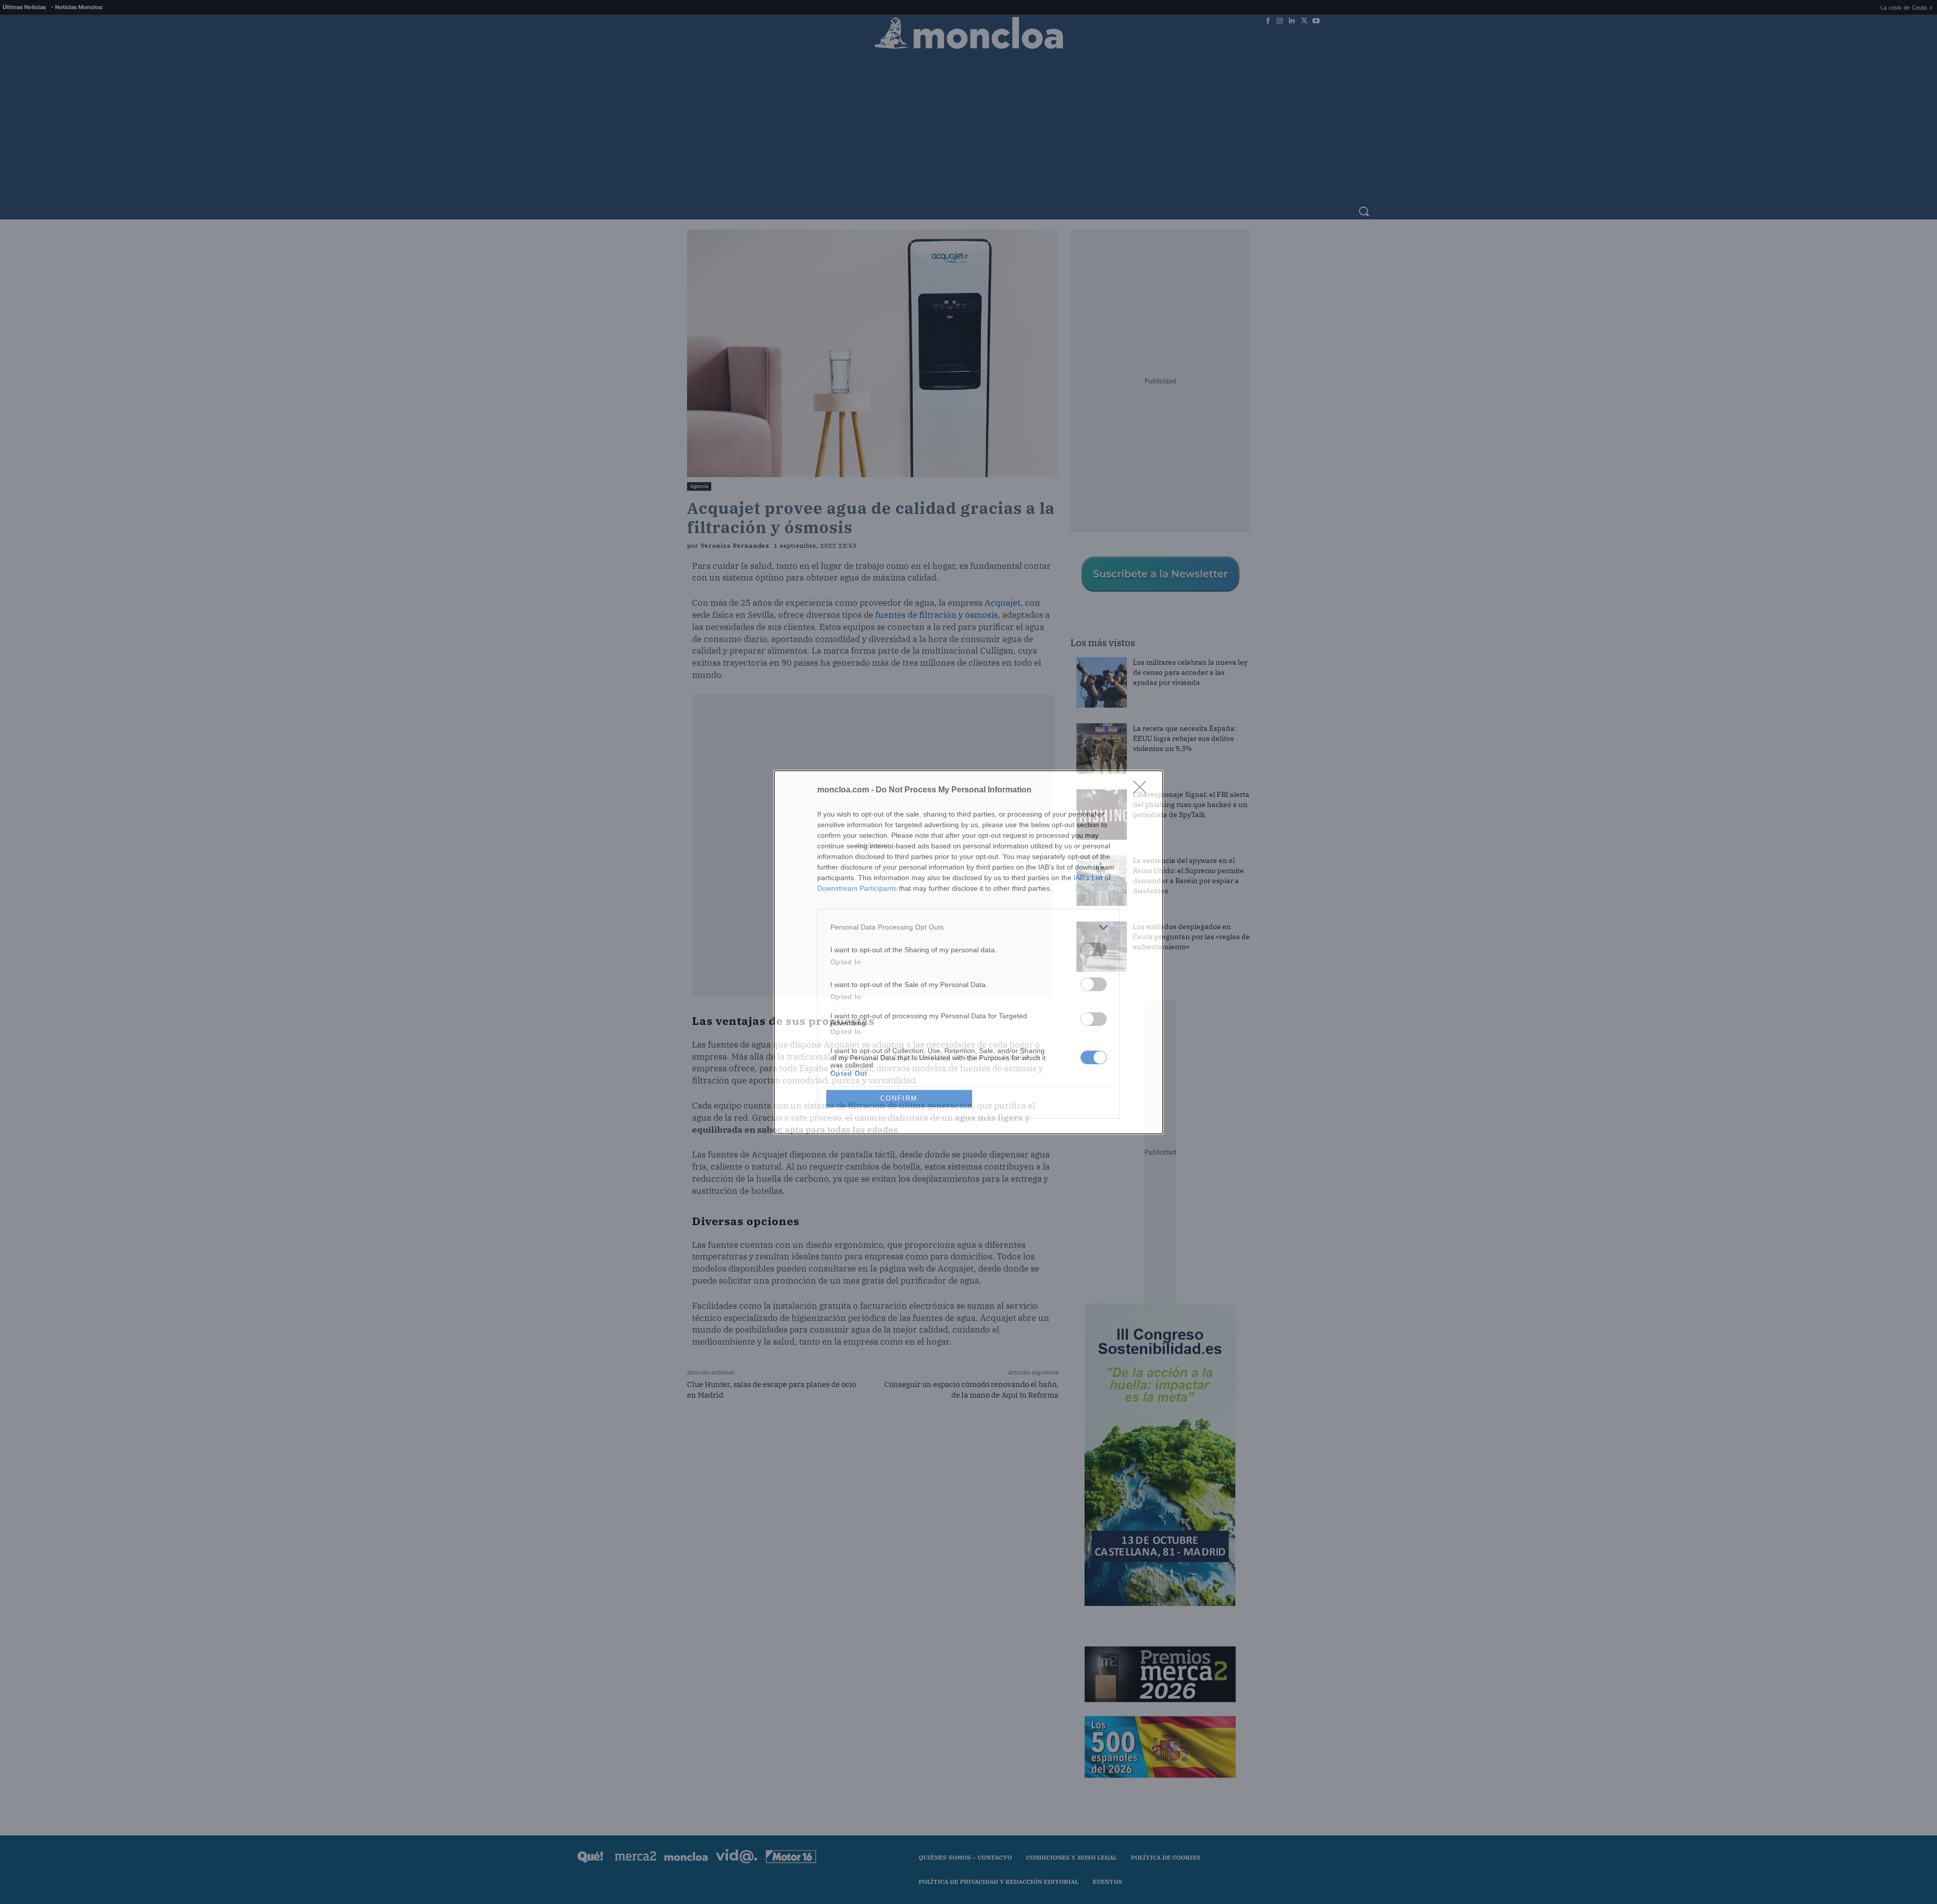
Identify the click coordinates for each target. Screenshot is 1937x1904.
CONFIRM (899, 1098)
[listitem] (968, 927)
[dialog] (968, 952)
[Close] (1143, 790)
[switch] (1094, 949)
